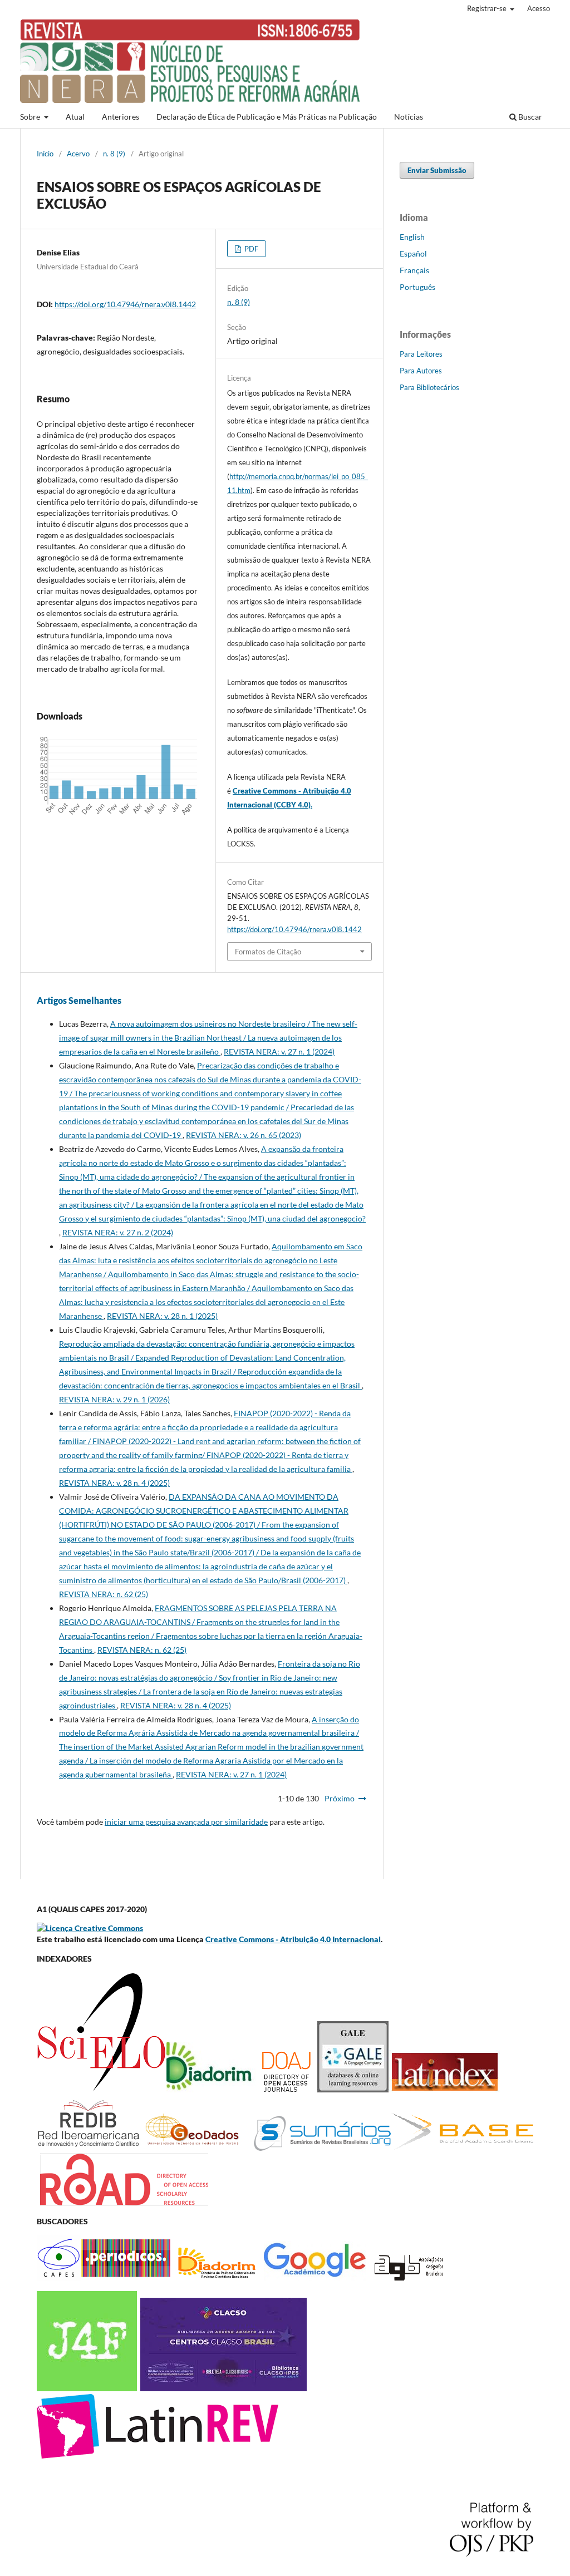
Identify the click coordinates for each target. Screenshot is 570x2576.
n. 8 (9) (114, 154)
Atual (75, 117)
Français (414, 270)
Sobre (31, 117)
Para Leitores (421, 354)
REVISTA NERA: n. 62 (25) (104, 1594)
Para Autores (421, 371)
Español (413, 253)
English (412, 237)
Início (45, 154)
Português (417, 287)
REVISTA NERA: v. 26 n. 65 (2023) (244, 1135)
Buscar (529, 117)
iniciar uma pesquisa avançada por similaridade (186, 1822)
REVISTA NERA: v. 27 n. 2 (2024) (118, 1232)
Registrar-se (488, 8)
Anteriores (121, 117)
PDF (250, 249)
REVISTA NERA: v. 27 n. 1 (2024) (279, 1051)
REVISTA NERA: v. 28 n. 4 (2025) (114, 1483)
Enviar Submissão (437, 170)
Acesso (539, 8)
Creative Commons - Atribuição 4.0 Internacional (293, 1939)
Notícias (409, 117)
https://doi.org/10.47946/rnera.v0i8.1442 (125, 304)
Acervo (78, 154)
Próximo (340, 1798)
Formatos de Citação (268, 952)
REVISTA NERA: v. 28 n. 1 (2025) (162, 1316)
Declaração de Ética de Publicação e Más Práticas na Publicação (267, 117)
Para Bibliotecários (429, 387)
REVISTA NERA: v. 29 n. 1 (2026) (114, 1399)
